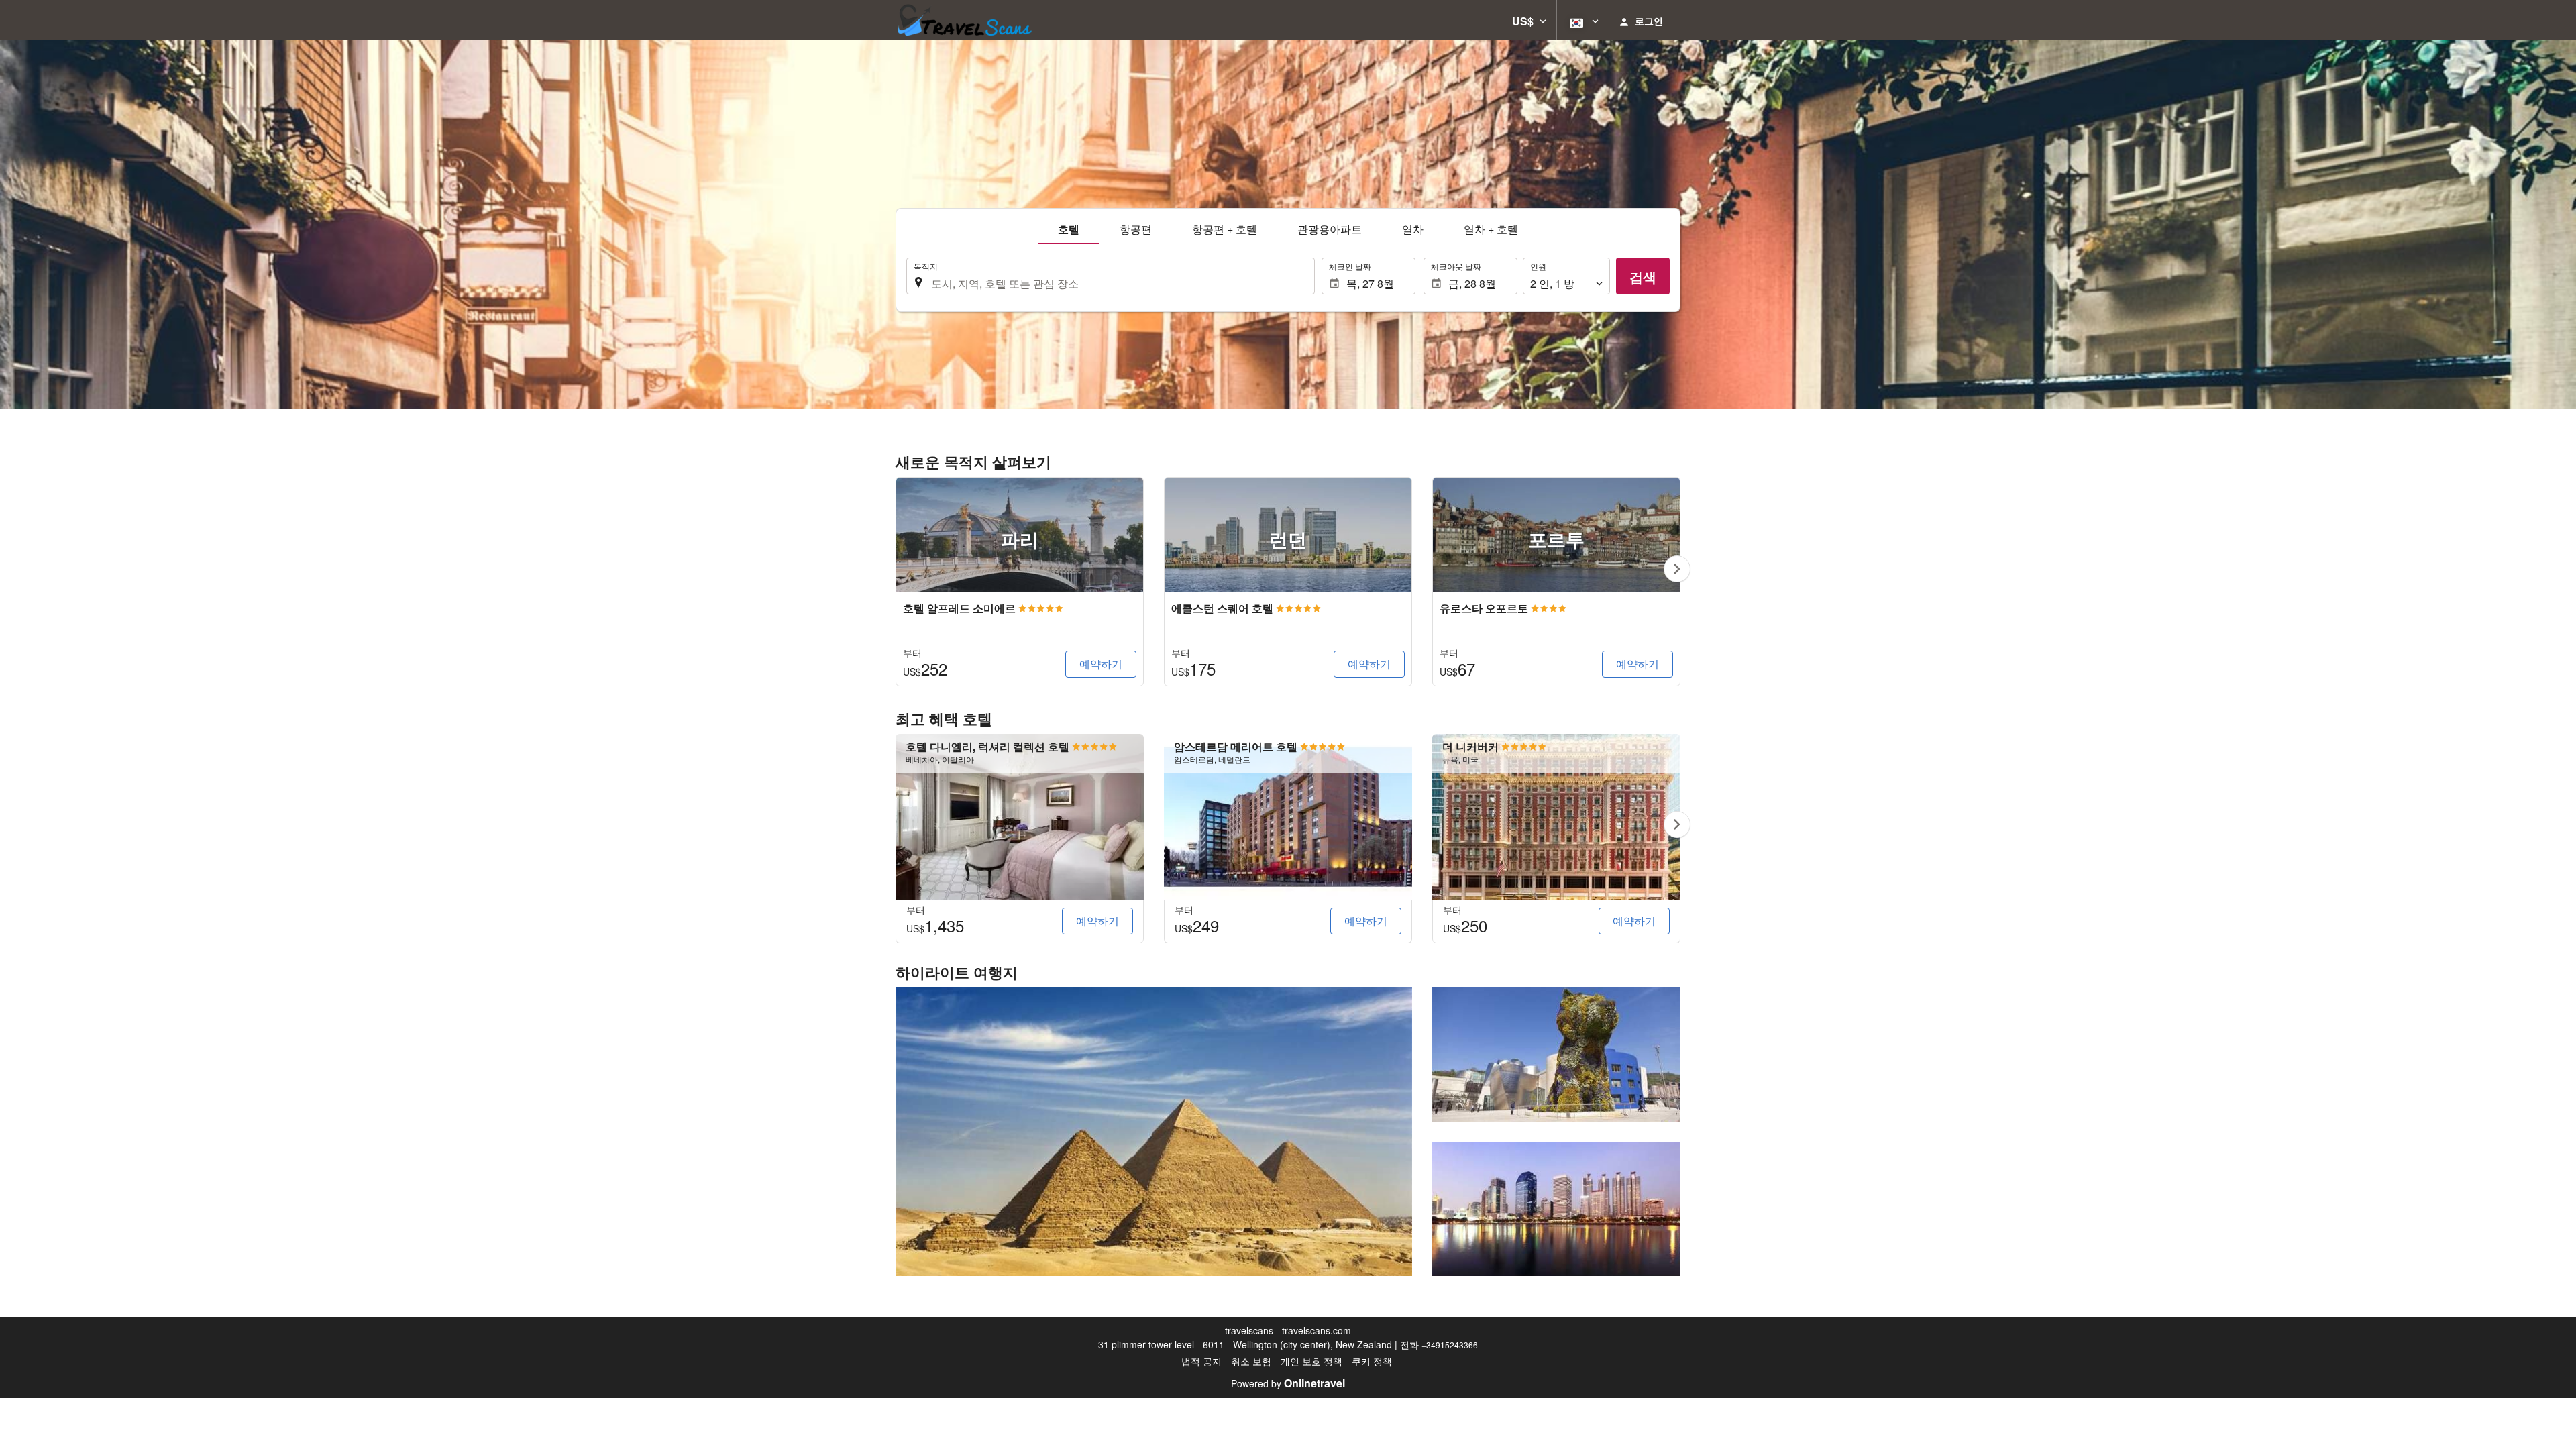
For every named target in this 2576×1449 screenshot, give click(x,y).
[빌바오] (1556, 1055)
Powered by (1288, 1383)
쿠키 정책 (1372, 1361)
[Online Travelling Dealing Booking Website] (964, 20)
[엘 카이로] (1154, 1132)
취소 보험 (1251, 1361)
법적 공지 (1201, 1361)
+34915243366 (1450, 1345)
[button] (1529, 20)
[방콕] (1556, 1209)
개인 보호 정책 (1311, 1361)
